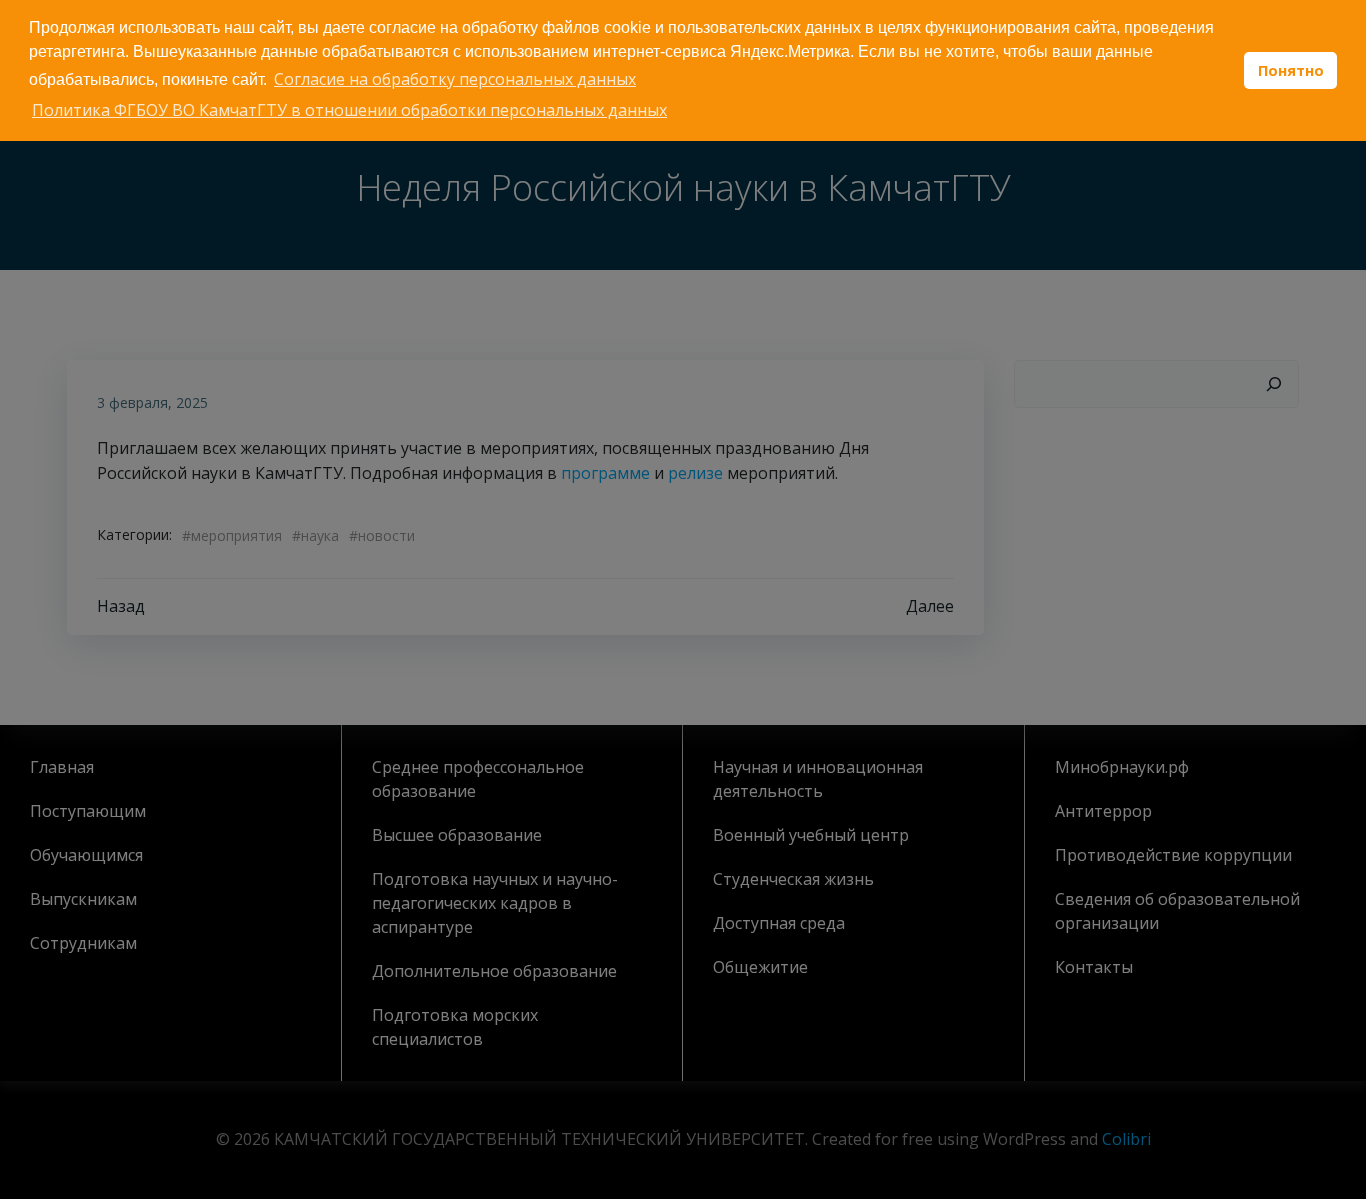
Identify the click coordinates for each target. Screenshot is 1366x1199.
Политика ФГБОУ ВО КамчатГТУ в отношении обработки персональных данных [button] (349, 110)
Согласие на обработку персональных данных (455, 79)
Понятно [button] (1291, 70)
